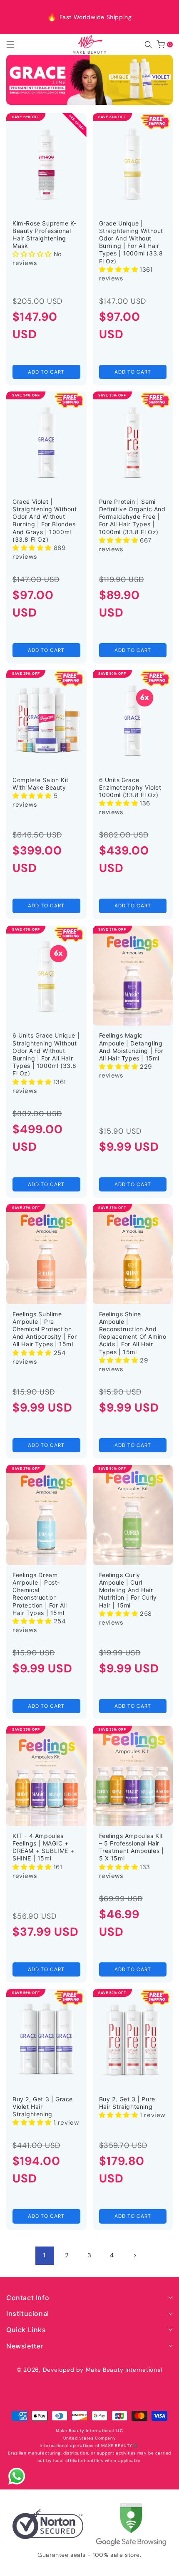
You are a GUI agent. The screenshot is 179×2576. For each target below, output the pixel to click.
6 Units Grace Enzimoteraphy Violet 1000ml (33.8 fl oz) (130, 787)
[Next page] (134, 2256)
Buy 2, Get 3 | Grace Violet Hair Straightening (43, 2107)
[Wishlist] (53, 2567)
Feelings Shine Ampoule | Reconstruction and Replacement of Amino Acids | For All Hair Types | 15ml (133, 1333)
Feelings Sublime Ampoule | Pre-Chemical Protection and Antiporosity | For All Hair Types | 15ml (45, 1329)
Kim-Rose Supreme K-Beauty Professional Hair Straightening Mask (44, 235)
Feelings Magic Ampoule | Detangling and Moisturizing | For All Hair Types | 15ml (131, 1047)
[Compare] (161, 2567)
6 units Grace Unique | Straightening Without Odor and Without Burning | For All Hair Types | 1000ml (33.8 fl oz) (46, 1054)
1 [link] (45, 2255)
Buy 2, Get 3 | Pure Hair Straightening (127, 2103)
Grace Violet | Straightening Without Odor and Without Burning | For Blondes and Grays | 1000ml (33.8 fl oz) (45, 520)
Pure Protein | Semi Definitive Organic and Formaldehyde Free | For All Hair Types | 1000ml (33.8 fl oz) (132, 517)
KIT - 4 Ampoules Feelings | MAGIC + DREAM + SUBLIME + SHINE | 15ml (43, 1847)
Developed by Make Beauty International (103, 2370)
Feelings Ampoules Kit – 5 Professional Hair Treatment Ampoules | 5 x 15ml (132, 1847)
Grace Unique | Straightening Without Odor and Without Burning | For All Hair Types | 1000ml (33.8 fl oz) (131, 242)
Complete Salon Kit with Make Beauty (41, 784)
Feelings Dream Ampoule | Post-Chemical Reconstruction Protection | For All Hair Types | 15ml (40, 1594)
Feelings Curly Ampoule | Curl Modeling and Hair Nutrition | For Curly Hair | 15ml (128, 1590)
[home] (89, 2567)
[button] (15, 45)
